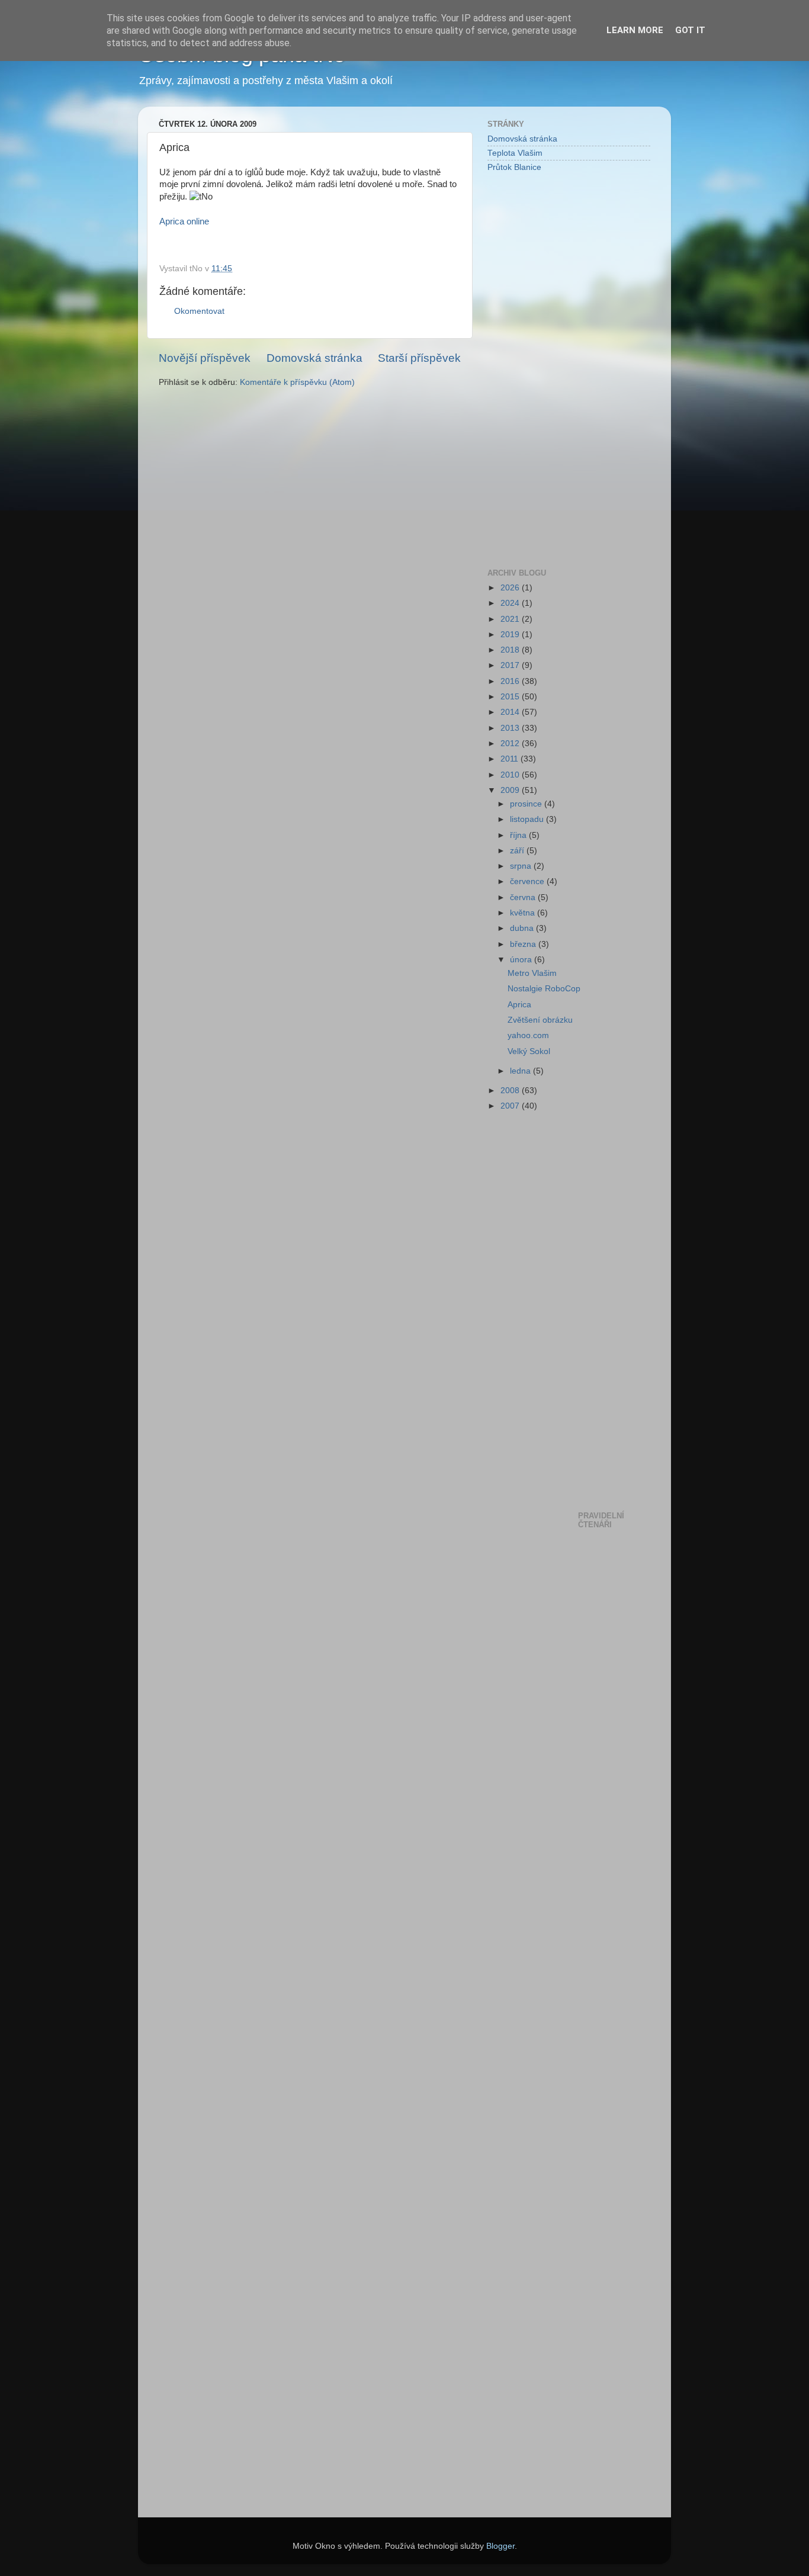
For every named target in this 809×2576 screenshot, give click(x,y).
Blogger (500, 2546)
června (524, 897)
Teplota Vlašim (515, 153)
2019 (511, 635)
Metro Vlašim (532, 973)
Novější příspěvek (205, 358)
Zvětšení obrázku (540, 1020)
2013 (511, 728)
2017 (511, 665)
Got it (690, 30)
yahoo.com (528, 1035)
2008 (511, 1091)
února (522, 960)
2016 (511, 681)
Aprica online (184, 221)
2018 (511, 650)
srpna (522, 866)
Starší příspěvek (419, 358)
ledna (521, 1071)
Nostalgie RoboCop (544, 989)
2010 (511, 775)
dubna (523, 928)
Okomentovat (199, 311)
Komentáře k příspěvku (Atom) (297, 382)
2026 (511, 588)
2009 (511, 790)
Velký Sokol (529, 1051)
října (519, 835)
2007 (511, 1106)
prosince (527, 804)
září (518, 851)
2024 (511, 603)
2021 (511, 619)
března (524, 944)
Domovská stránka (314, 358)
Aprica (519, 1005)
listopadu (528, 819)
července (528, 881)
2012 (511, 743)
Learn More (635, 30)
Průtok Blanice (514, 167)
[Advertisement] (535, 370)
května (524, 913)
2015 (511, 697)
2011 (511, 759)
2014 (511, 712)
